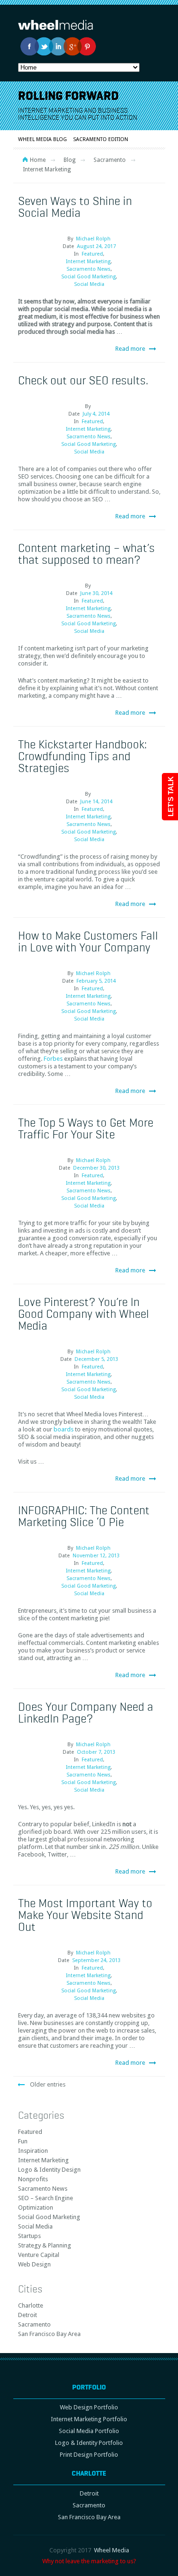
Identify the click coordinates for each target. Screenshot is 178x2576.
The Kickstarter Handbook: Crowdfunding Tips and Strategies (82, 756)
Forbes (53, 1059)
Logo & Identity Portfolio (89, 2443)
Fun (23, 2141)
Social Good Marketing (89, 277)
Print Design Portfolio (89, 2455)
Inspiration (33, 2151)
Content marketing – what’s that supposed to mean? (86, 554)
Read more (130, 349)
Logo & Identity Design (49, 2170)
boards (64, 1429)
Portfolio (89, 2387)
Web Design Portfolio (89, 2407)
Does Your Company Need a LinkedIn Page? (86, 1712)
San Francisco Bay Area (49, 2334)
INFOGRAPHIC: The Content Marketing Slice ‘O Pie (84, 1516)
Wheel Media (112, 2550)
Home (38, 160)
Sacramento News (89, 269)
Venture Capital (39, 2255)
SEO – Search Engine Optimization (46, 2203)
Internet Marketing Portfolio (89, 2419)
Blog (70, 160)
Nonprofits (33, 2179)
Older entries (48, 2084)
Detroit (28, 2315)
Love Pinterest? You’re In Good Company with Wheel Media (84, 1314)
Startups (29, 2236)
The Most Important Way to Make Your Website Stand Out (85, 1915)
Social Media (89, 284)
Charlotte (31, 2305)
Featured (92, 254)
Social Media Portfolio (89, 2431)
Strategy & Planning (45, 2245)
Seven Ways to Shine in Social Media (75, 207)
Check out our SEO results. (83, 380)
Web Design (34, 2264)
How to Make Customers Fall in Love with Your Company (88, 941)
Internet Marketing (88, 262)
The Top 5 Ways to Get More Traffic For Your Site (86, 1128)
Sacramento (110, 160)
